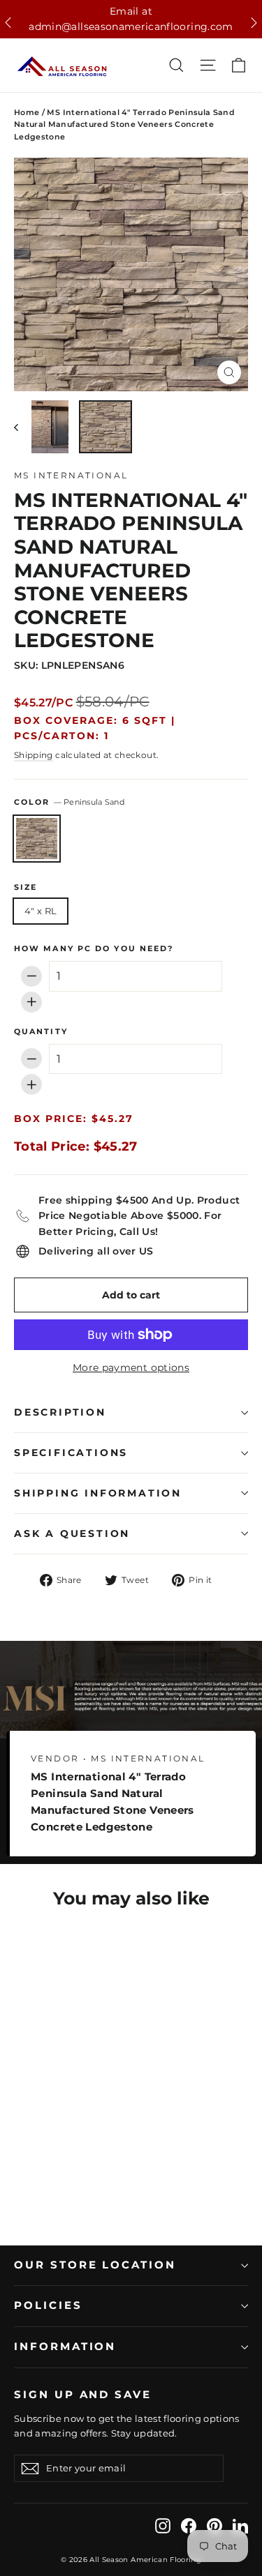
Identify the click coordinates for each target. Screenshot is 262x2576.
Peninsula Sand (37, 839)
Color (69, 802)
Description (60, 1412)
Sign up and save (83, 2395)
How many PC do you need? (94, 949)
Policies (48, 2305)
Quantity (41, 1032)
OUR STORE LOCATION (95, 2265)
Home (27, 112)
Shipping (34, 755)
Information (65, 2347)
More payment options (131, 1367)
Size (26, 888)
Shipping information (98, 1493)
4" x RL (41, 911)
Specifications (71, 1453)
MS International (71, 475)
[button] (8, 23)
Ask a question (72, 1533)
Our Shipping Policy (131, 11)
